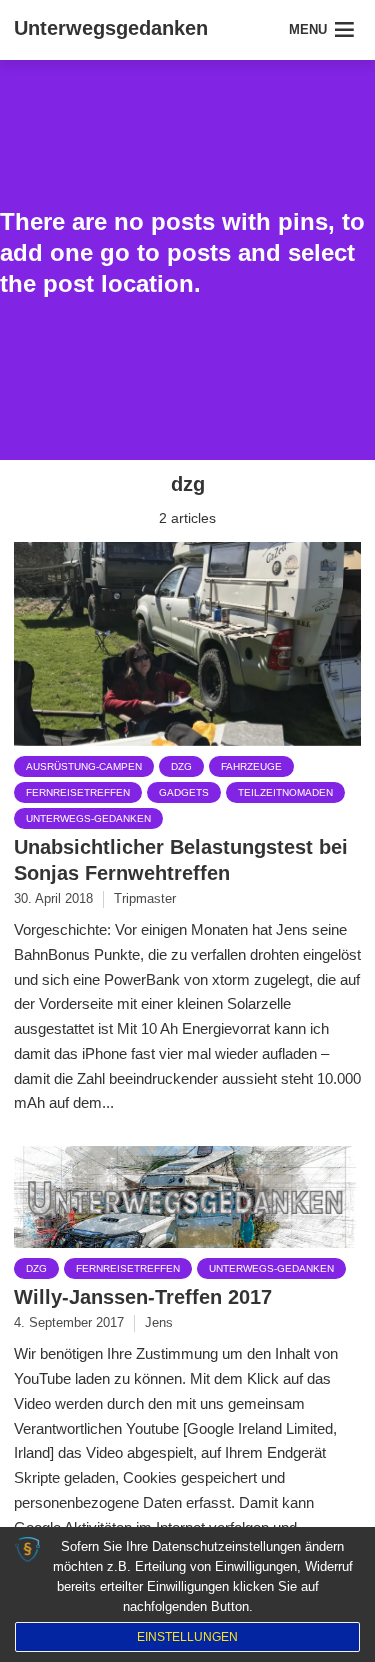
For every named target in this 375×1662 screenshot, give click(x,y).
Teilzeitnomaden (285, 792)
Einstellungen (187, 1637)
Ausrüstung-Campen (84, 766)
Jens (159, 1322)
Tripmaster (145, 898)
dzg (181, 766)
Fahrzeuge (251, 766)
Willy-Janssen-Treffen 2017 (143, 1297)
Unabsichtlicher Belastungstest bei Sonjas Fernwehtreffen (181, 860)
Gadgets (184, 792)
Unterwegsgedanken (111, 28)
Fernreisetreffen (78, 792)
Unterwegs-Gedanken (88, 818)
